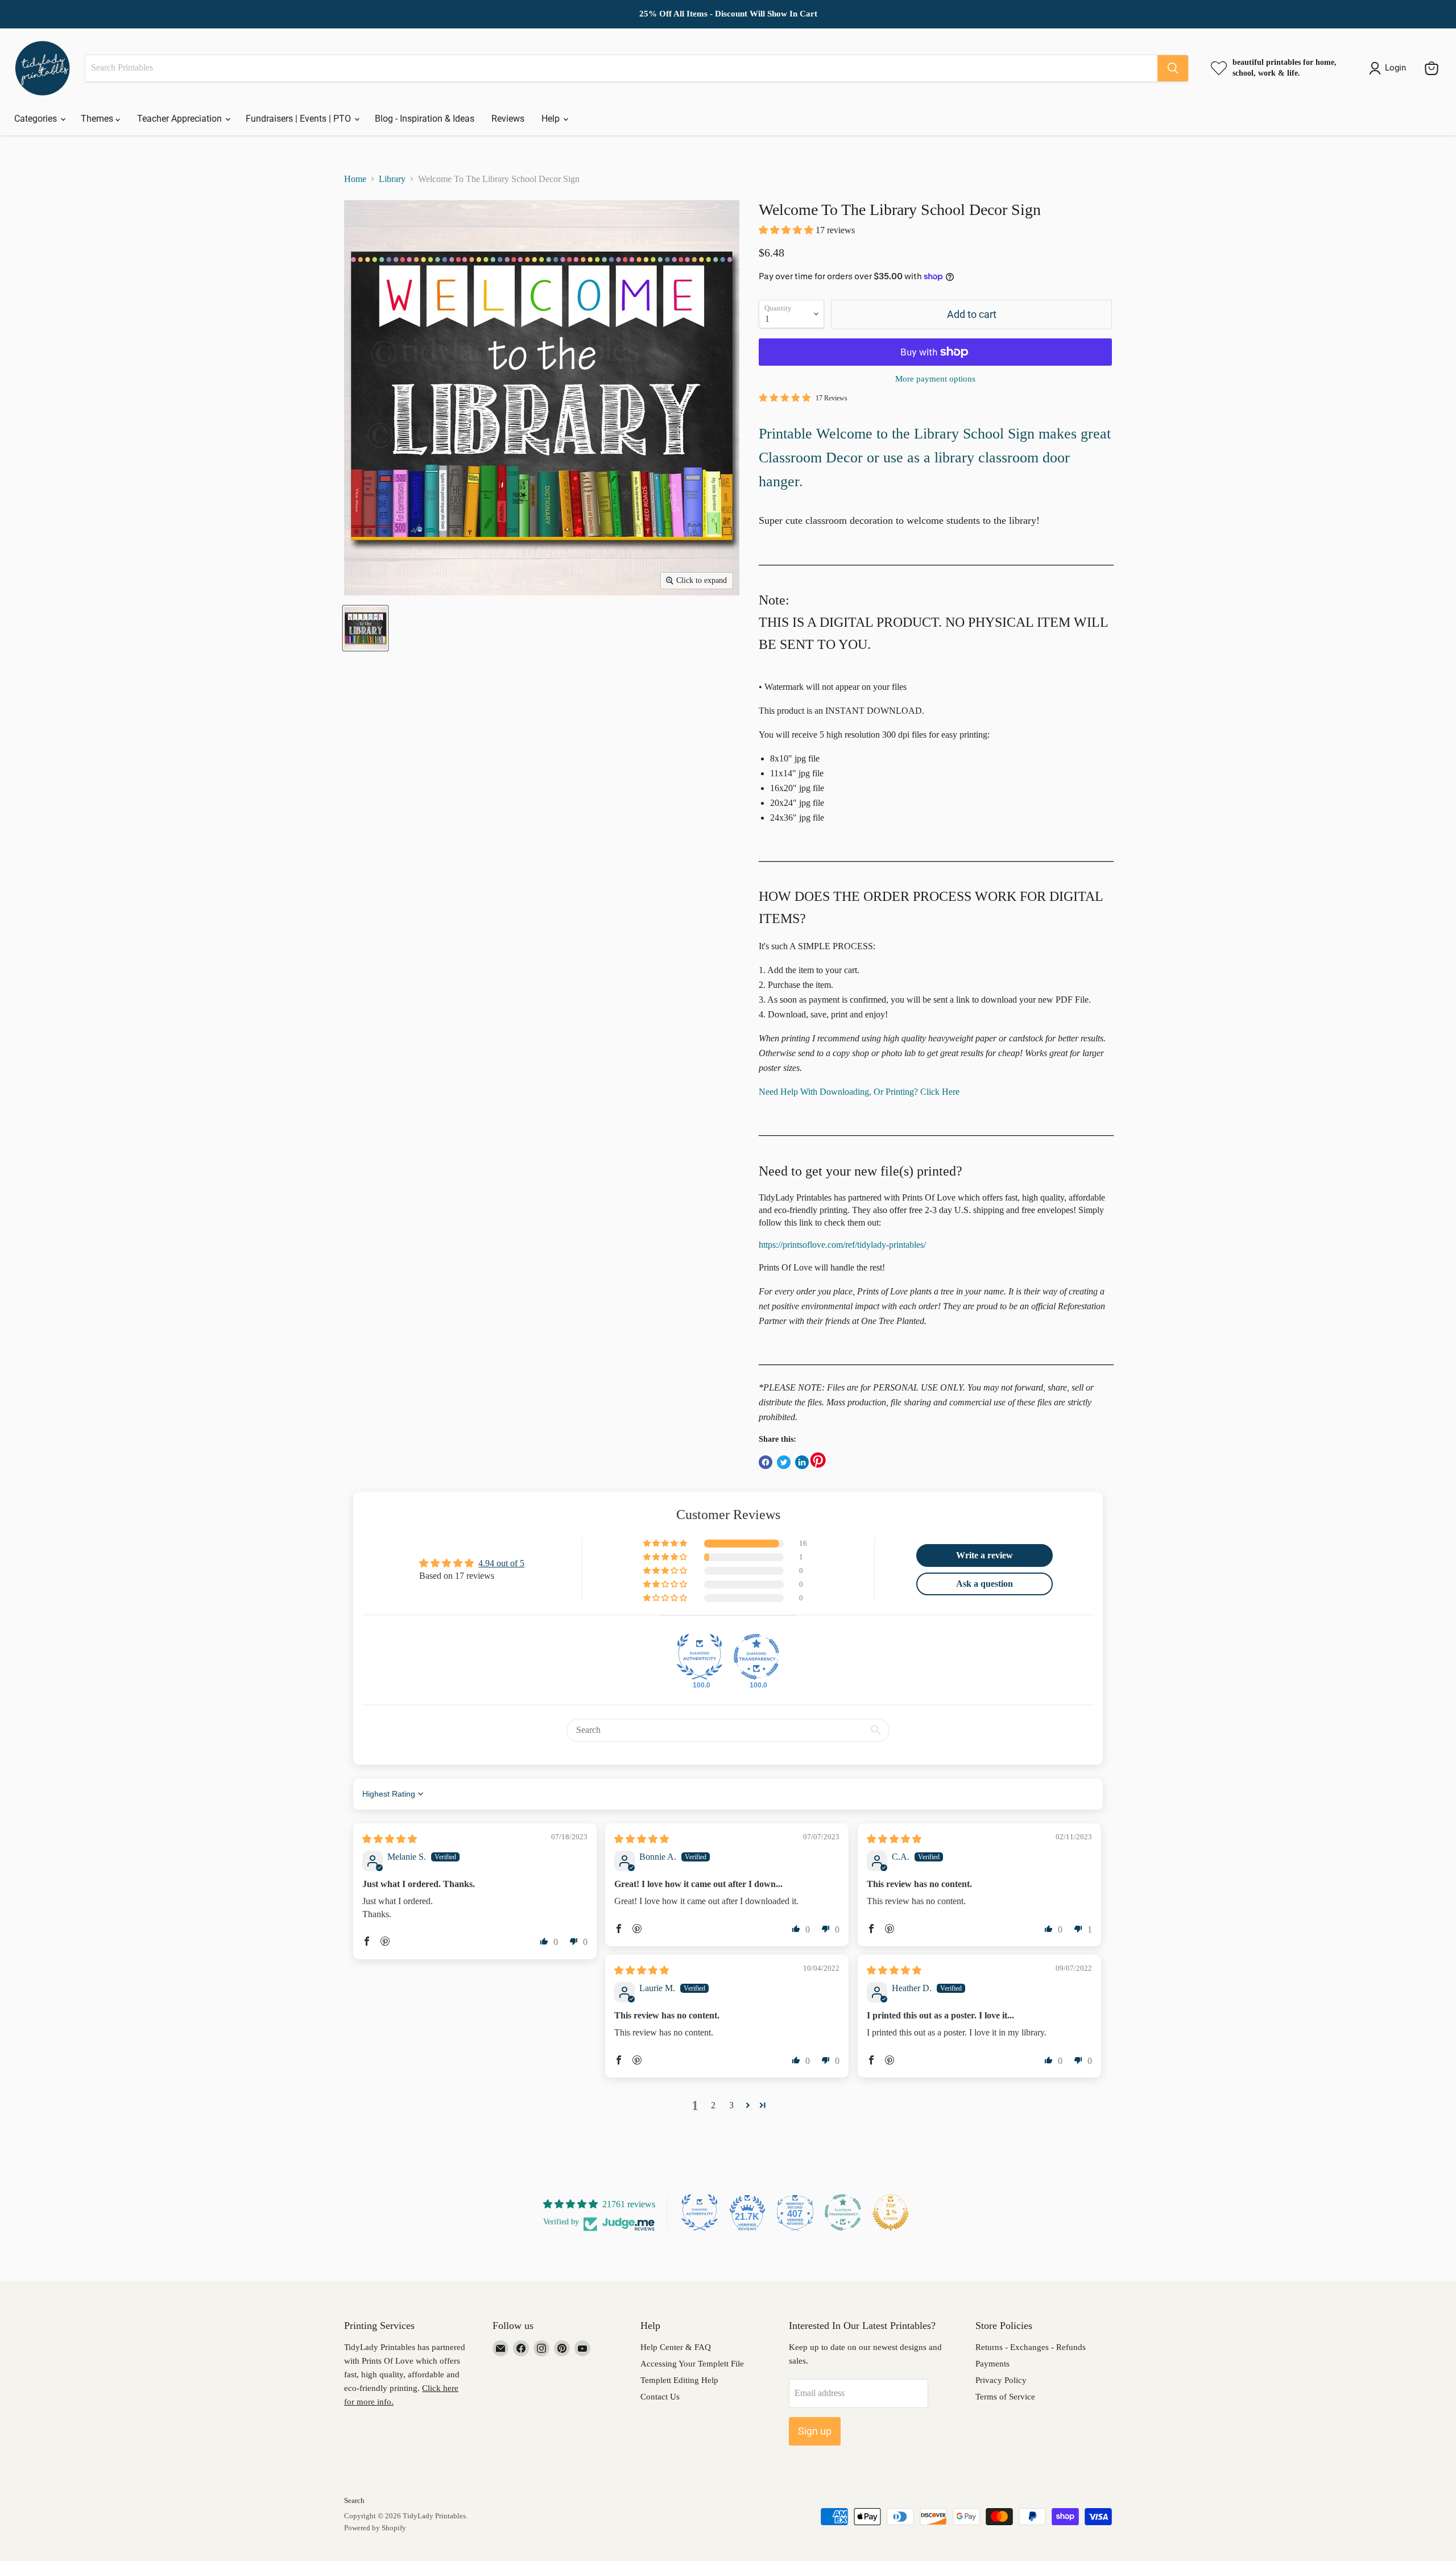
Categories (37, 119)
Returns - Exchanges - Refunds (1031, 2347)
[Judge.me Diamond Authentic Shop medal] (700, 1657)
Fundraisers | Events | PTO (299, 119)
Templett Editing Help (679, 2380)
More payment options (935, 379)
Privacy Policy (1001, 2380)
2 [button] (713, 2105)
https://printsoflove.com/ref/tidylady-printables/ (842, 1245)
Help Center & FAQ (676, 2347)
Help (552, 119)
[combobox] (621, 68)
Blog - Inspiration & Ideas (425, 119)
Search (354, 2500)
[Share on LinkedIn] (802, 1462)
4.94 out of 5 (501, 1563)
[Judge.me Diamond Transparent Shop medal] (756, 1657)
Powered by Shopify (375, 2528)
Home (355, 179)
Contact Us (660, 2397)
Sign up (815, 2431)
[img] (390, 1839)
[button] (787, 230)
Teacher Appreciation (181, 119)
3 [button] (731, 2105)
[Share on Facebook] (766, 1462)
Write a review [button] (985, 1555)
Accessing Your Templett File (692, 2364)
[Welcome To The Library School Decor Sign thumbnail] (365, 628)
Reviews (508, 119)
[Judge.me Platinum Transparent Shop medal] (843, 2212)
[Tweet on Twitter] (784, 1462)
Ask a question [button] (985, 1584)
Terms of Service (1005, 2397)
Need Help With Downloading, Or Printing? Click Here (859, 1092)
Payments (992, 2364)
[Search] (1173, 68)
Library (392, 179)
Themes (98, 119)
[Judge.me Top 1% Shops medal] (891, 2212)
